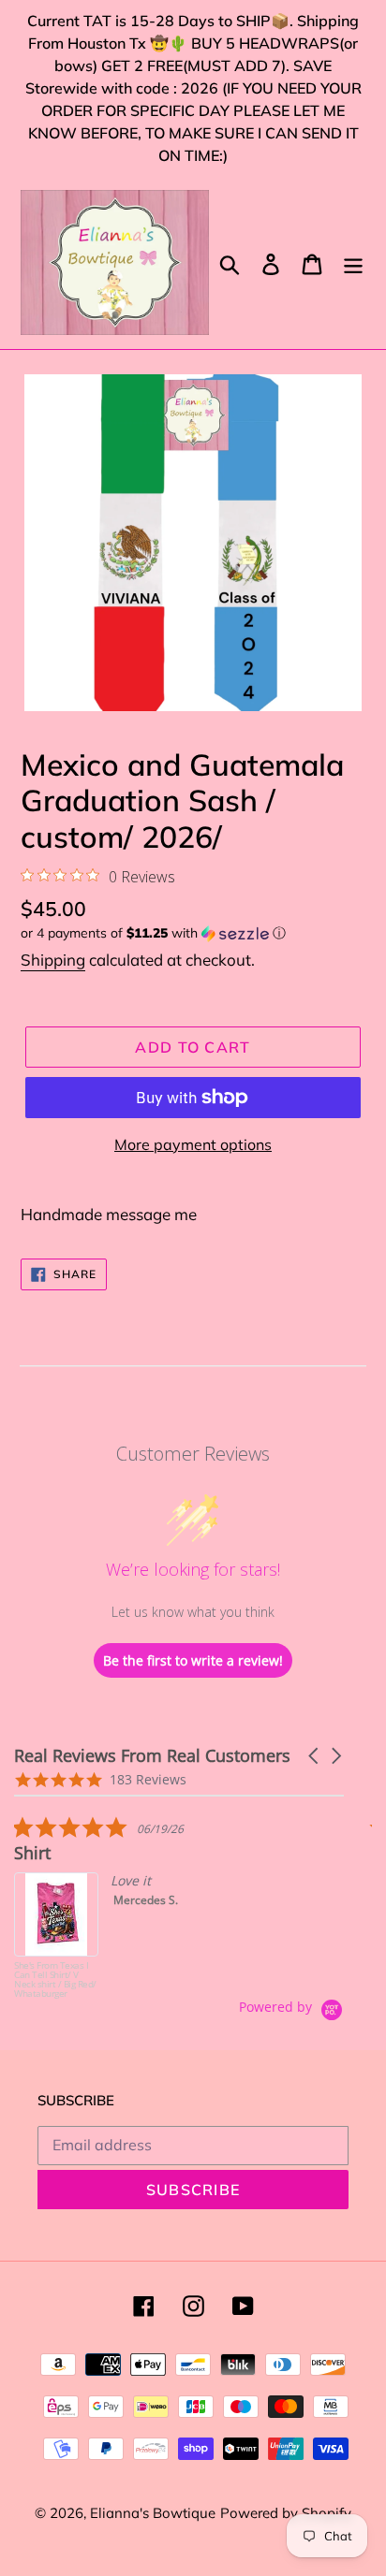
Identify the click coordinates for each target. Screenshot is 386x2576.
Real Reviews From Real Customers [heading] (152, 1756)
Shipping (53, 960)
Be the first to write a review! (193, 1660)
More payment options (193, 1144)
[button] (193, 933)
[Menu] (353, 262)
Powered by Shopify (286, 2513)
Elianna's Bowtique (153, 2513)
